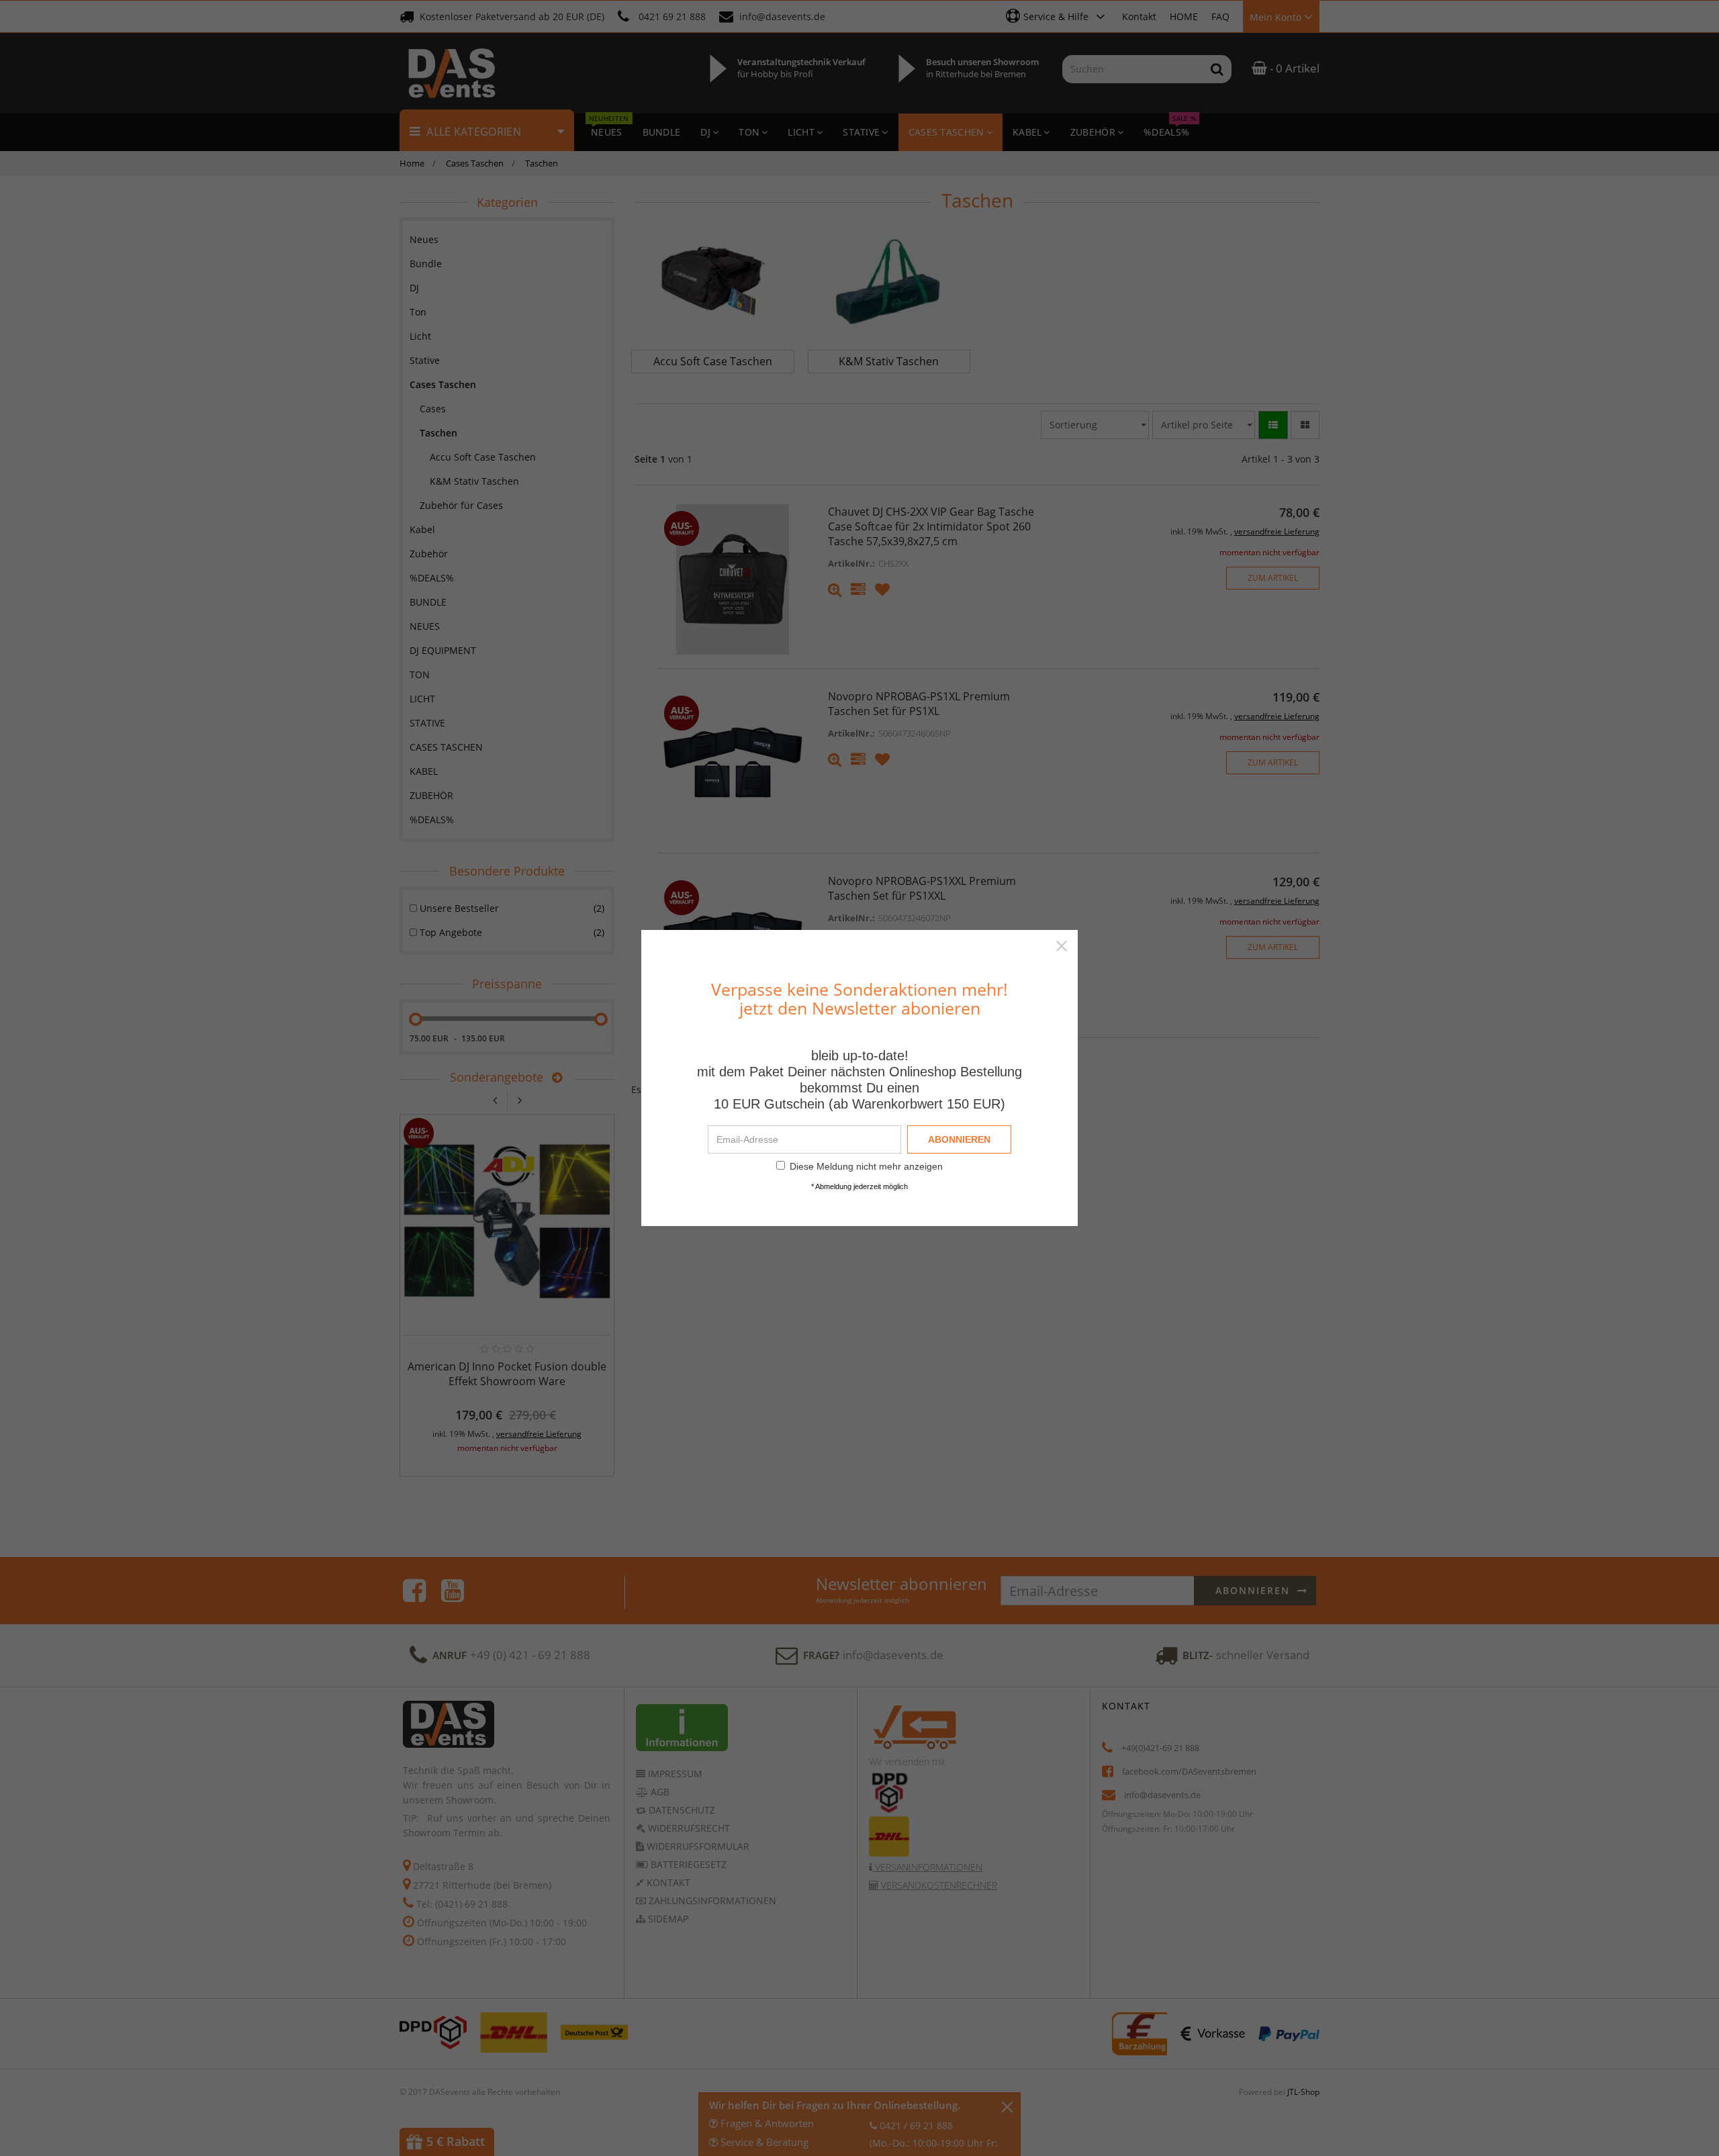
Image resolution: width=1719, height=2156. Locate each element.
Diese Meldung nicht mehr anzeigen (866, 1166)
